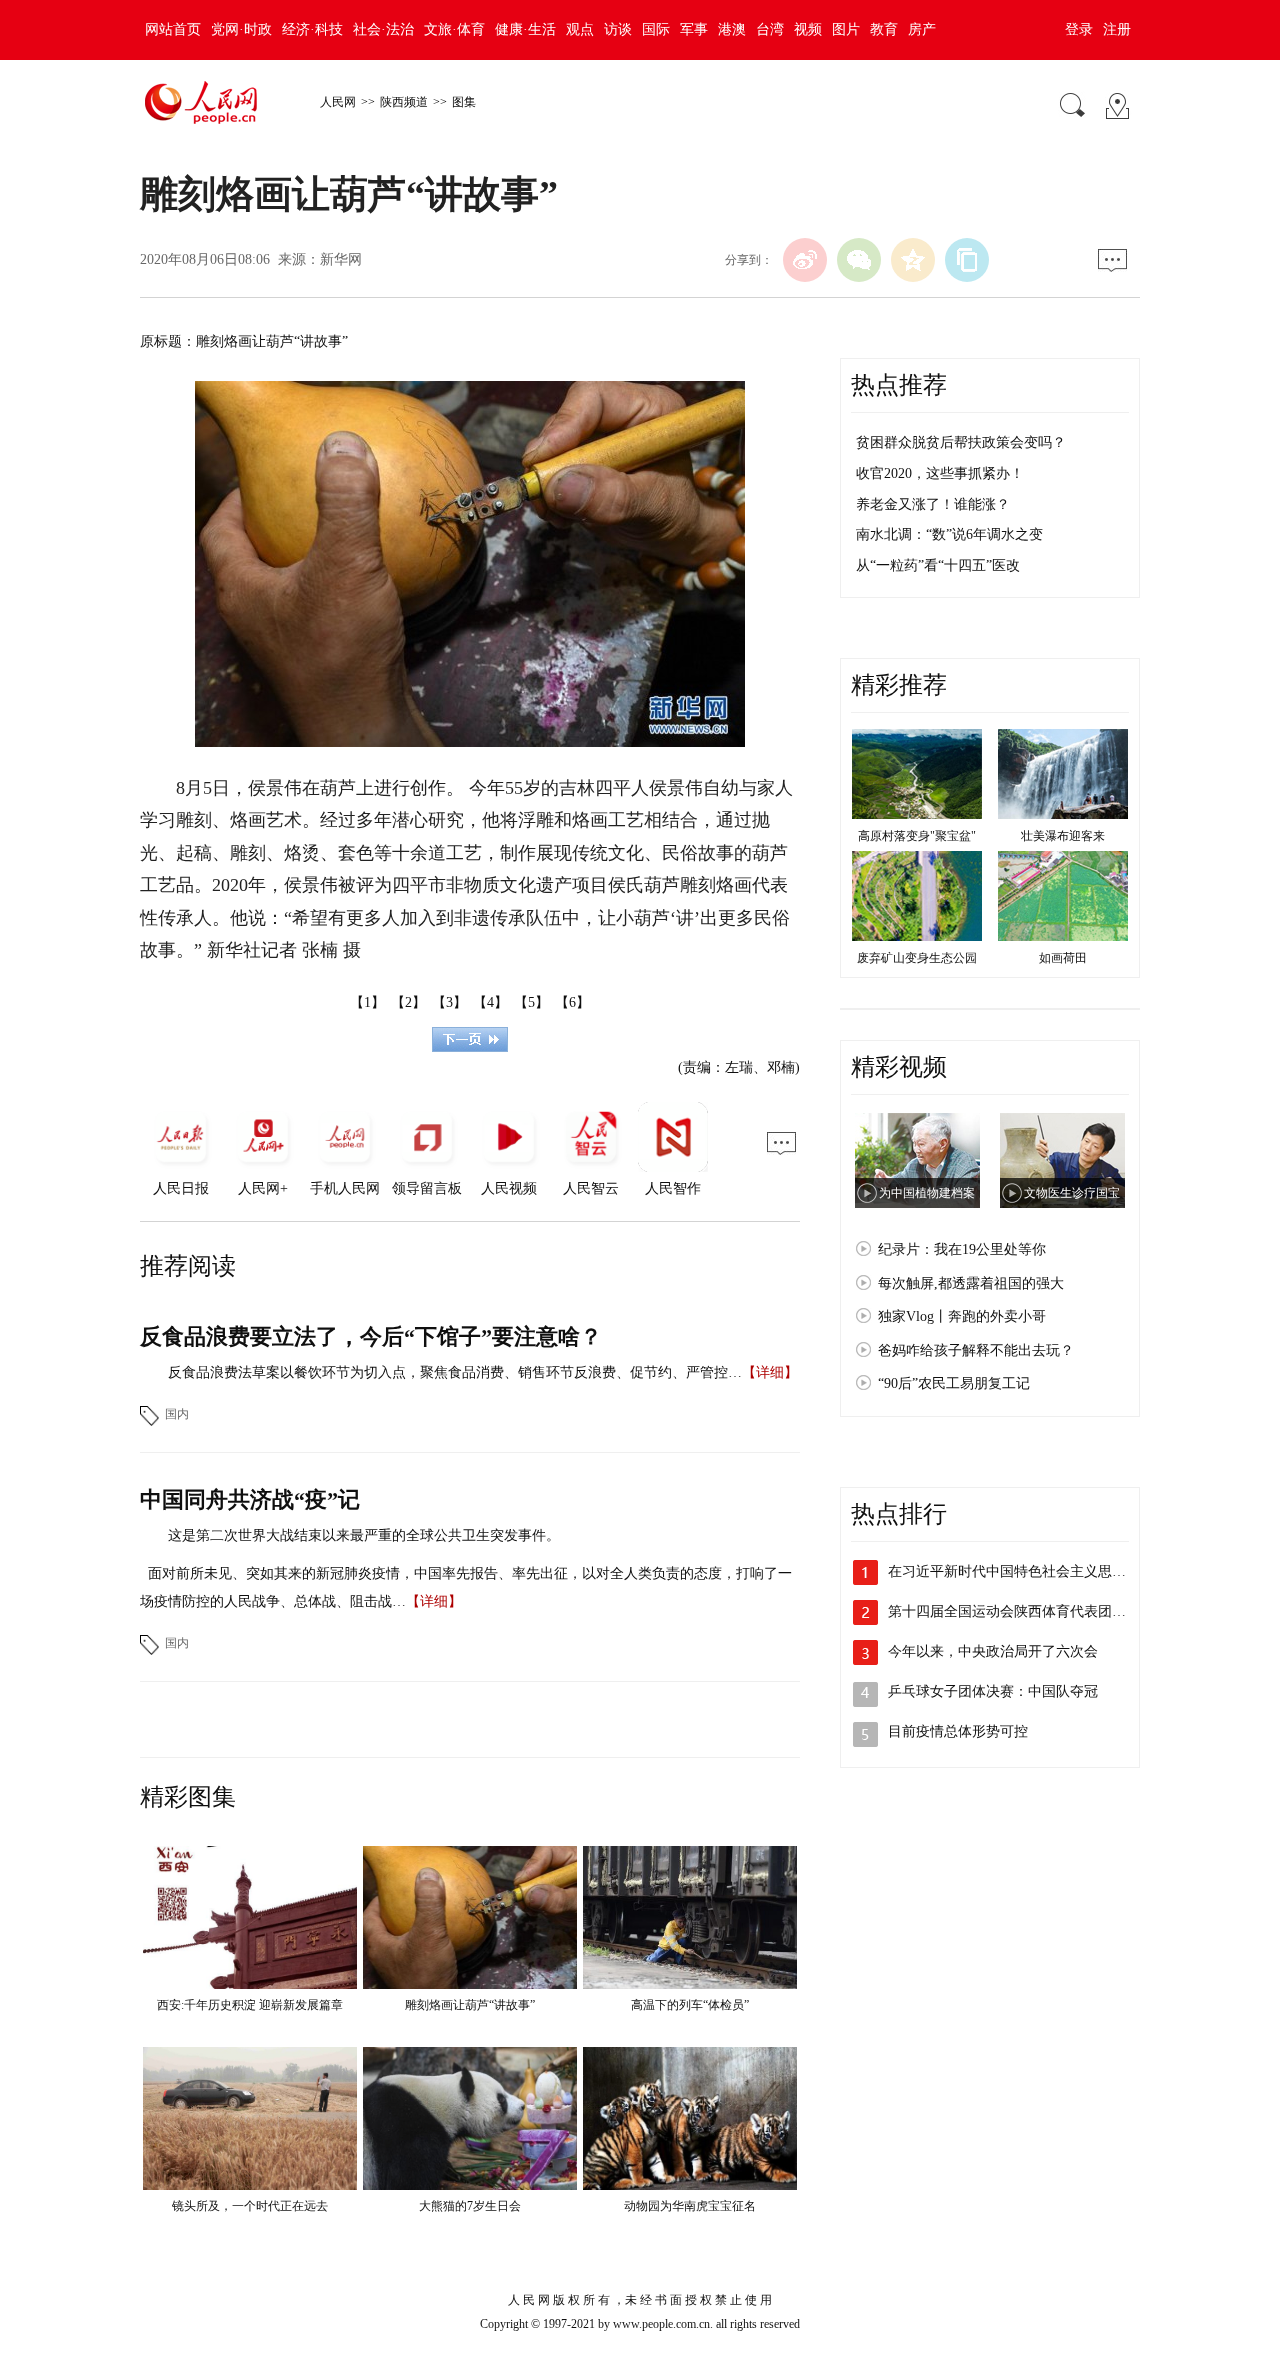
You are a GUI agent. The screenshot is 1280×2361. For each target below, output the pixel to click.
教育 (884, 29)
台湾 (770, 29)
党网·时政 (241, 29)
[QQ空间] (913, 260)
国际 (656, 29)
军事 (694, 29)
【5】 (531, 1002)
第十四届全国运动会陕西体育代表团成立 (1014, 1611)
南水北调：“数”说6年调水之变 (949, 534)
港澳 (732, 29)
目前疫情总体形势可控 (958, 1731)
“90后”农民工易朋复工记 (954, 1383)
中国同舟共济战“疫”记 (250, 1499)
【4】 (490, 1002)
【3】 (449, 1002)
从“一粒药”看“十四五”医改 (938, 565)
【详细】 (770, 1372)
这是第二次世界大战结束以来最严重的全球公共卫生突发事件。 (364, 1535)
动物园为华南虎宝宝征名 (690, 2206)
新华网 (341, 259)
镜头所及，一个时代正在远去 (250, 2206)
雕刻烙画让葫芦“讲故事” (470, 2005)
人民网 (338, 102)
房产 (922, 29)
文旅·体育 (454, 29)
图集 (464, 102)
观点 (580, 29)
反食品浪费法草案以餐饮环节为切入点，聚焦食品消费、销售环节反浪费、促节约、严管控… (455, 1372)
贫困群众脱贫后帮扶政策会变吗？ (961, 442)
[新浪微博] (805, 260)
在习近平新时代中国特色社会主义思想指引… (1028, 1571)
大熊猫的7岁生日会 (470, 2206)
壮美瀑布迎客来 (1063, 836)
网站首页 (173, 29)
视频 (808, 29)
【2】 (408, 1002)
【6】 (572, 1002)
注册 (1117, 29)
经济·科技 (312, 29)
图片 (846, 29)
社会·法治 (383, 29)
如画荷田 (1063, 958)
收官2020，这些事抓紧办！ (940, 473)
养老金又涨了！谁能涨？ (933, 504)
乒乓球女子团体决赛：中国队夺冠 (993, 1691)
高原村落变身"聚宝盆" (917, 836)
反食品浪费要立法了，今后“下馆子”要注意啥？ (371, 1336)
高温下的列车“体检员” (690, 2005)
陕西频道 (404, 102)
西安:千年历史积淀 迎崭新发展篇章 (250, 2005)
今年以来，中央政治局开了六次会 (993, 1651)
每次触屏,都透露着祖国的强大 (971, 1283)
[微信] (859, 260)
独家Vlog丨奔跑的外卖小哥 (962, 1316)
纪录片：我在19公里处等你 (962, 1249)
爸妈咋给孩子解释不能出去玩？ (976, 1350)
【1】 (367, 1002)
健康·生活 (525, 29)
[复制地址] (967, 260)
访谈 (618, 29)
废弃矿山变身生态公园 (917, 958)
